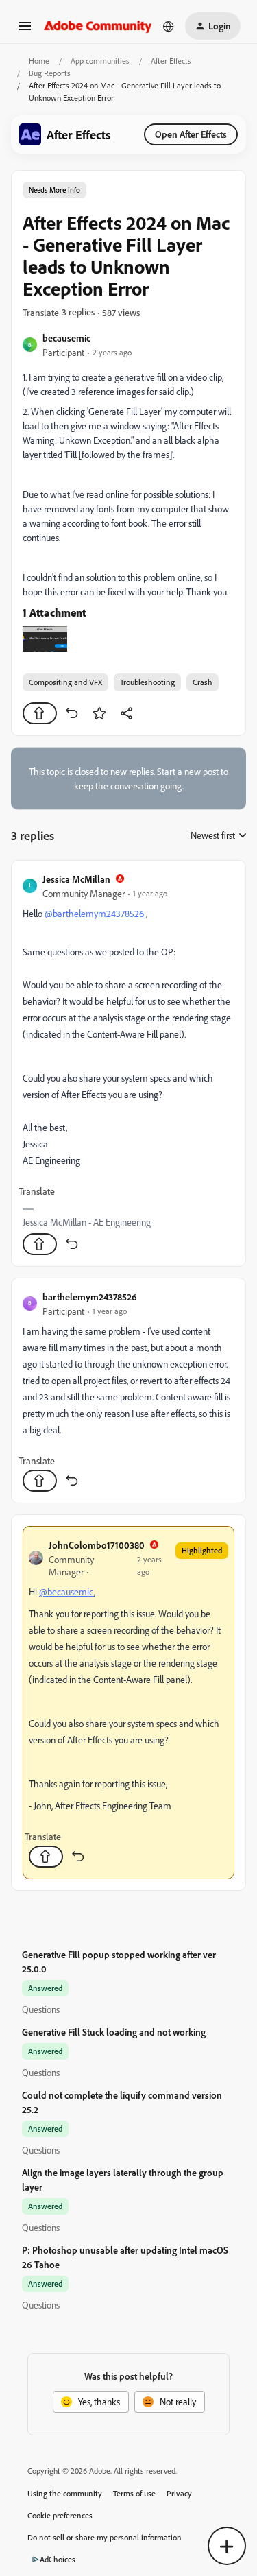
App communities (100, 61)
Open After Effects (191, 134)
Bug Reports (50, 73)
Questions (41, 2009)
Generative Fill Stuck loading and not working (114, 2032)
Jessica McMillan (76, 879)
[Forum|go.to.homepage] (98, 26)
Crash (203, 682)
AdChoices (58, 2559)
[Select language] (169, 26)
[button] (25, 31)
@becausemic (66, 1591)
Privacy (179, 2493)
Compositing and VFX (65, 682)
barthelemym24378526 (90, 1297)
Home (39, 61)
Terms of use (134, 2493)
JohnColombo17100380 (97, 1545)
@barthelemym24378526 (94, 913)
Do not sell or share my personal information (105, 2537)
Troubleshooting (147, 682)
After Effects (171, 61)
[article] (128, 1063)
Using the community (65, 2493)
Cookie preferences (60, 2515)
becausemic (66, 338)
